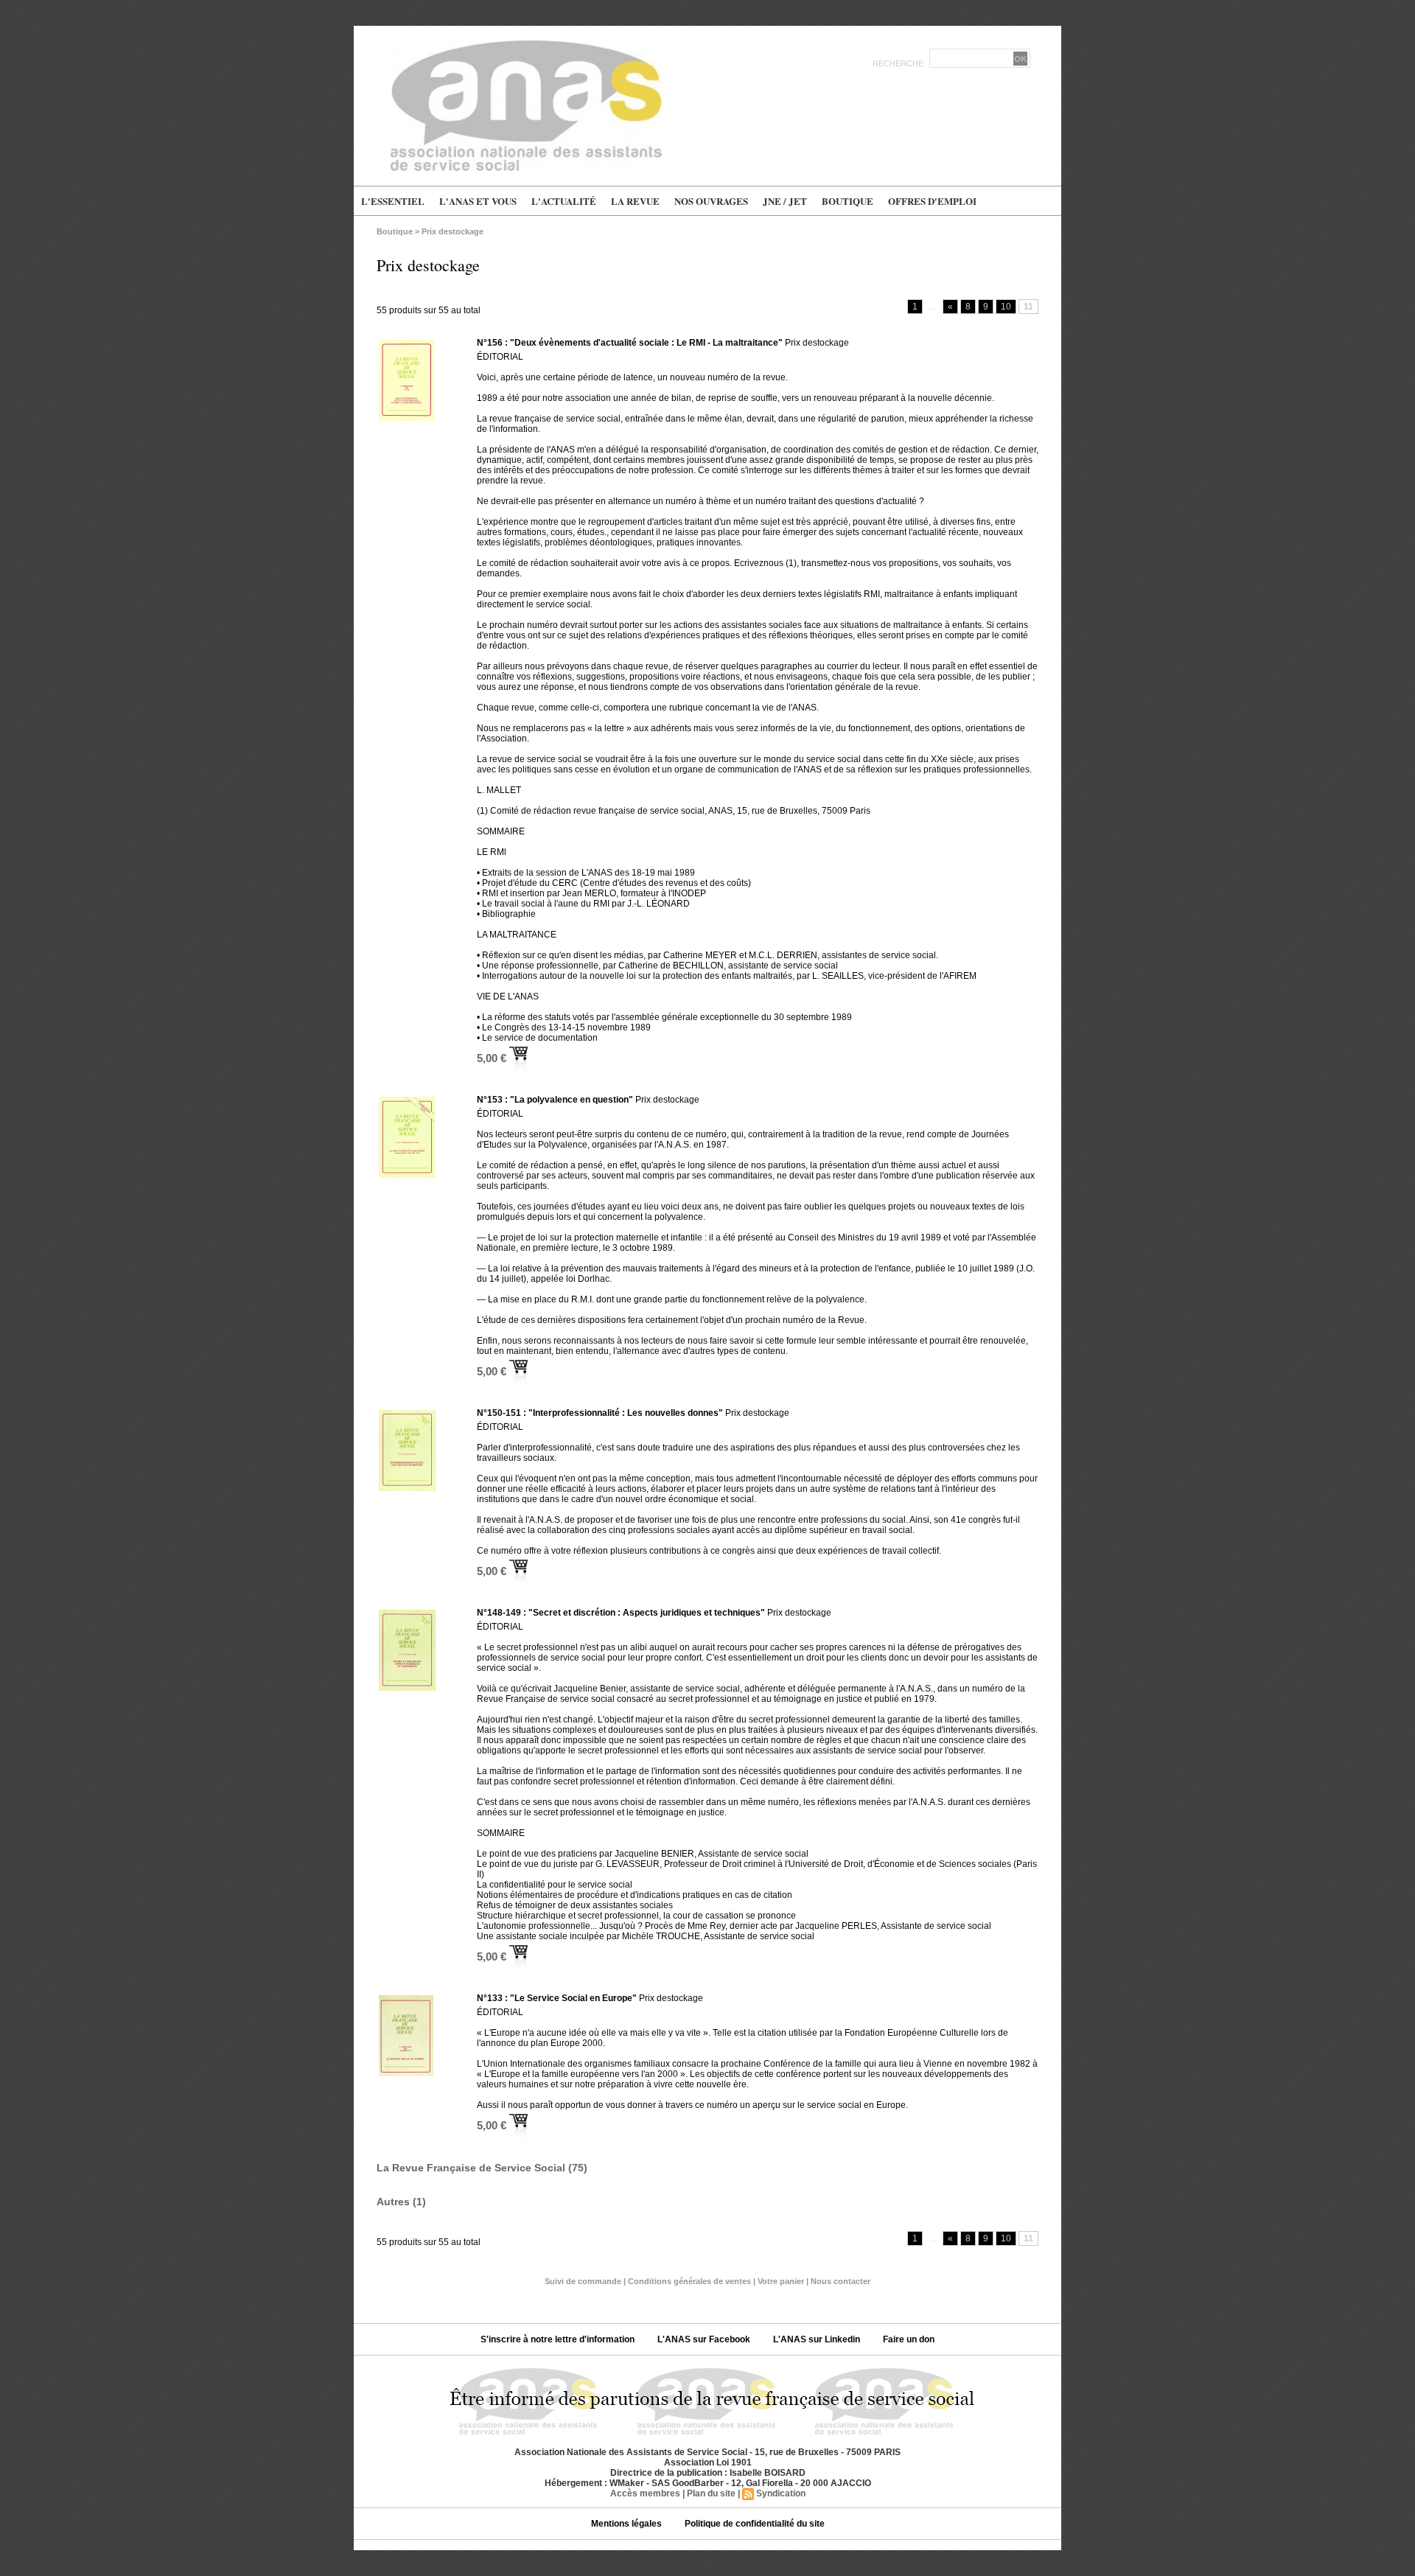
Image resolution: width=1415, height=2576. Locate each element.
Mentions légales (628, 2524)
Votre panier (781, 2281)
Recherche (899, 63)
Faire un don (909, 2339)
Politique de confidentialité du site (755, 2524)
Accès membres (645, 2493)
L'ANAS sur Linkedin (818, 2339)
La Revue (635, 201)
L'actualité (564, 201)
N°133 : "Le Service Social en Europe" (557, 1998)
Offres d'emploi (932, 201)
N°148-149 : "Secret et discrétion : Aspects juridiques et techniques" (621, 1613)
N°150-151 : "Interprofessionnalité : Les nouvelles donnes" (600, 1413)
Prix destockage (453, 231)
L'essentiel (393, 201)
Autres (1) (401, 2202)
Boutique (848, 201)
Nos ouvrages (711, 201)
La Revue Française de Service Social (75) (482, 2168)
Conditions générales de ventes (689, 2281)
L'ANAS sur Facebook (705, 2339)
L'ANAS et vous (478, 201)
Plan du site (711, 2493)
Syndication (781, 2493)
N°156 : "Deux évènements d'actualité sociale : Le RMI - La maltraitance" (630, 343)
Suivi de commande (583, 2281)
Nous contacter (841, 2281)
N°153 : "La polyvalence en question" (555, 1100)
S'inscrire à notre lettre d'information (559, 2339)
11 (1028, 307)
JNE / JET (785, 201)
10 (1006, 307)
